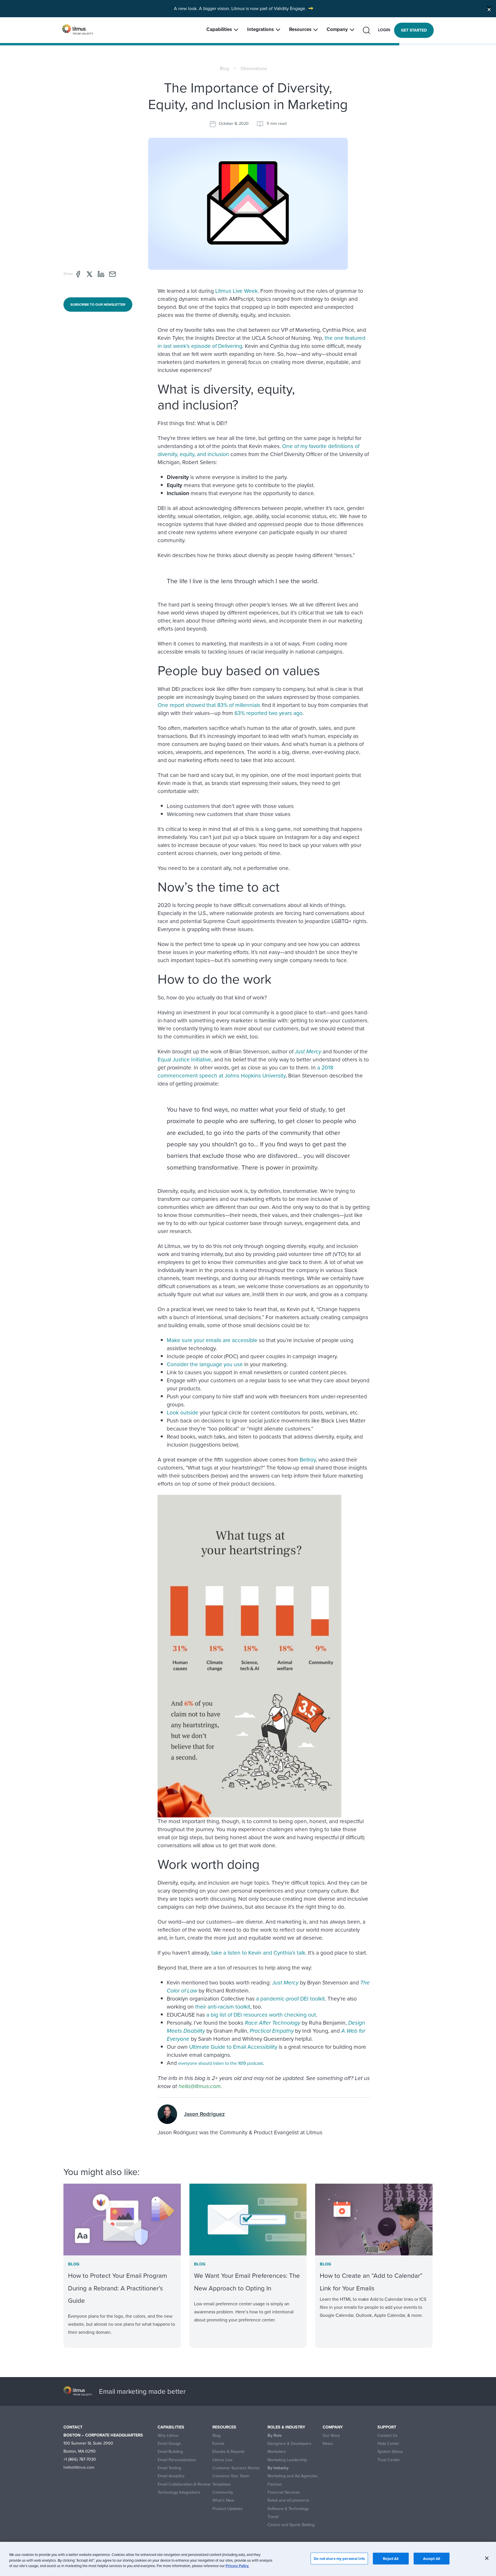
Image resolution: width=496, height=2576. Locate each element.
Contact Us (387, 2436)
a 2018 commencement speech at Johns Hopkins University (245, 1072)
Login (384, 30)
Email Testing (169, 2468)
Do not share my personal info (339, 2558)
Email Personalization (177, 2460)
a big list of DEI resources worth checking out (261, 2015)
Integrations (260, 29)
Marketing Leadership (287, 2460)
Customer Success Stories (236, 2468)
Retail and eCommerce (288, 2500)
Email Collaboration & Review (184, 2484)
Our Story (331, 2436)
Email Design (169, 2444)
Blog (224, 68)
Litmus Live (222, 2460)
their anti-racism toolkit (223, 2007)
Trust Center (389, 2460)
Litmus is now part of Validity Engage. (269, 8)
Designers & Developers (289, 2444)
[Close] (489, 8)
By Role (275, 2436)
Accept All (432, 2558)
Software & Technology (288, 2509)
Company (337, 29)
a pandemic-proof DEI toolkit (290, 1999)
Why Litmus (168, 2436)
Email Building (170, 2452)
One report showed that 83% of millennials (209, 705)
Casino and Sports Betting (291, 2525)
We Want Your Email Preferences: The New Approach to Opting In (247, 2282)
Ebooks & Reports (228, 2452)
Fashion (275, 2484)
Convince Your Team (231, 2476)
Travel (273, 2517)
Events (218, 2444)
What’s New (223, 2500)
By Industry (278, 2468)
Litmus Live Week (237, 291)
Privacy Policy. (237, 2566)
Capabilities (219, 29)
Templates (222, 2484)
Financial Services (284, 2492)
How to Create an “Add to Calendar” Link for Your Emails (371, 2282)
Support (387, 2427)
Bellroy (308, 1460)
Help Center (388, 2444)
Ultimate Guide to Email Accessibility (233, 2047)
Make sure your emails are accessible (212, 1340)
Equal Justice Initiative (184, 1060)
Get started (414, 30)
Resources (300, 29)
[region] (248, 2559)
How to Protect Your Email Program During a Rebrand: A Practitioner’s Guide (118, 2288)
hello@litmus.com (200, 2086)
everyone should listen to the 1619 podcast (221, 2063)
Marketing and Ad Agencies (292, 2476)
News (328, 2444)
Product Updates (227, 2509)
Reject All (391, 2558)
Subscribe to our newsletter (98, 305)
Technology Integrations (179, 2492)
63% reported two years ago (269, 713)
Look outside (183, 1413)
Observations (254, 68)
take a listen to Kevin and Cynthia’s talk (258, 1953)
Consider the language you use (205, 1364)
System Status (390, 2452)
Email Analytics (171, 2476)
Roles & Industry (286, 2427)
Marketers (277, 2452)
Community (223, 2492)
